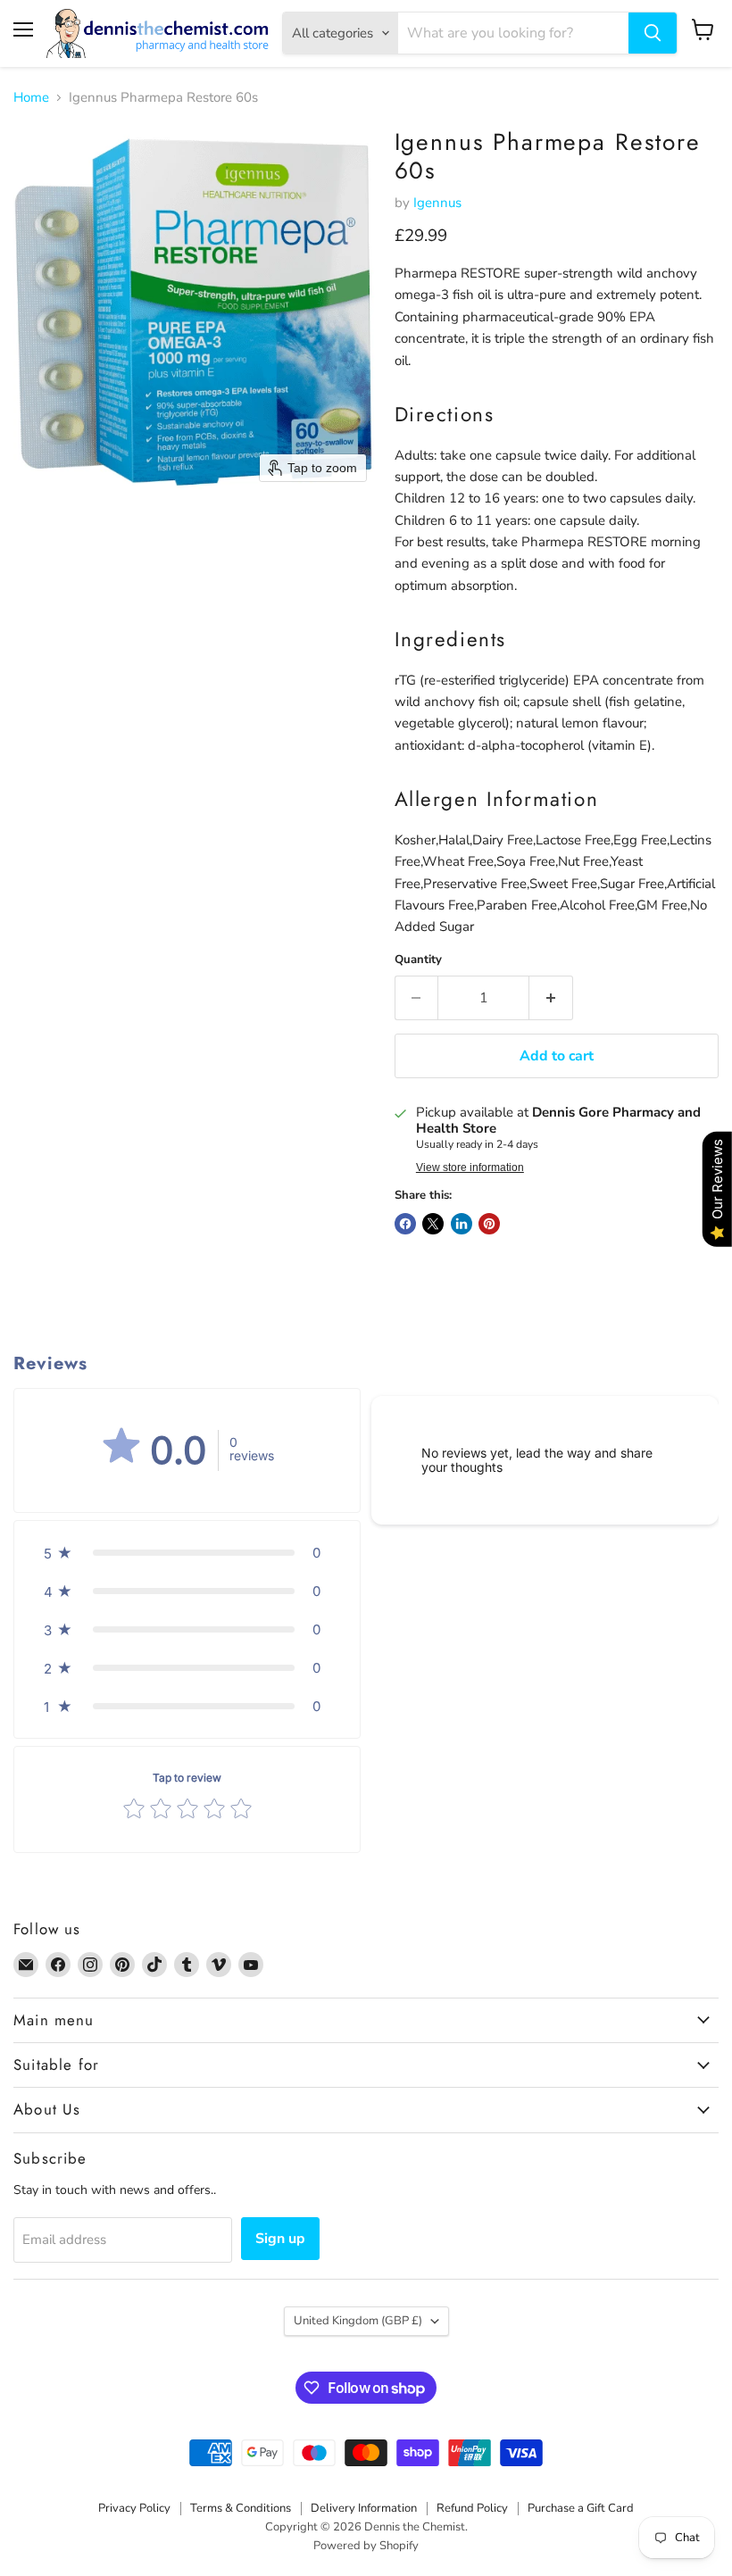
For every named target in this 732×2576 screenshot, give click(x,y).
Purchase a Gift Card (581, 2508)
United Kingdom (358, 2321)
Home (31, 98)
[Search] (653, 33)
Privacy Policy (134, 2508)
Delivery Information (364, 2508)
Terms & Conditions (241, 2508)
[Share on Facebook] (405, 1224)
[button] (187, 1553)
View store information (470, 1168)
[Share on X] (433, 1224)
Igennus (437, 203)
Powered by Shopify (366, 2546)
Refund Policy (472, 2508)
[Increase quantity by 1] (551, 998)
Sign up (280, 2239)
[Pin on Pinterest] (489, 1224)
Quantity (418, 960)
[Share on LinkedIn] (462, 1224)
